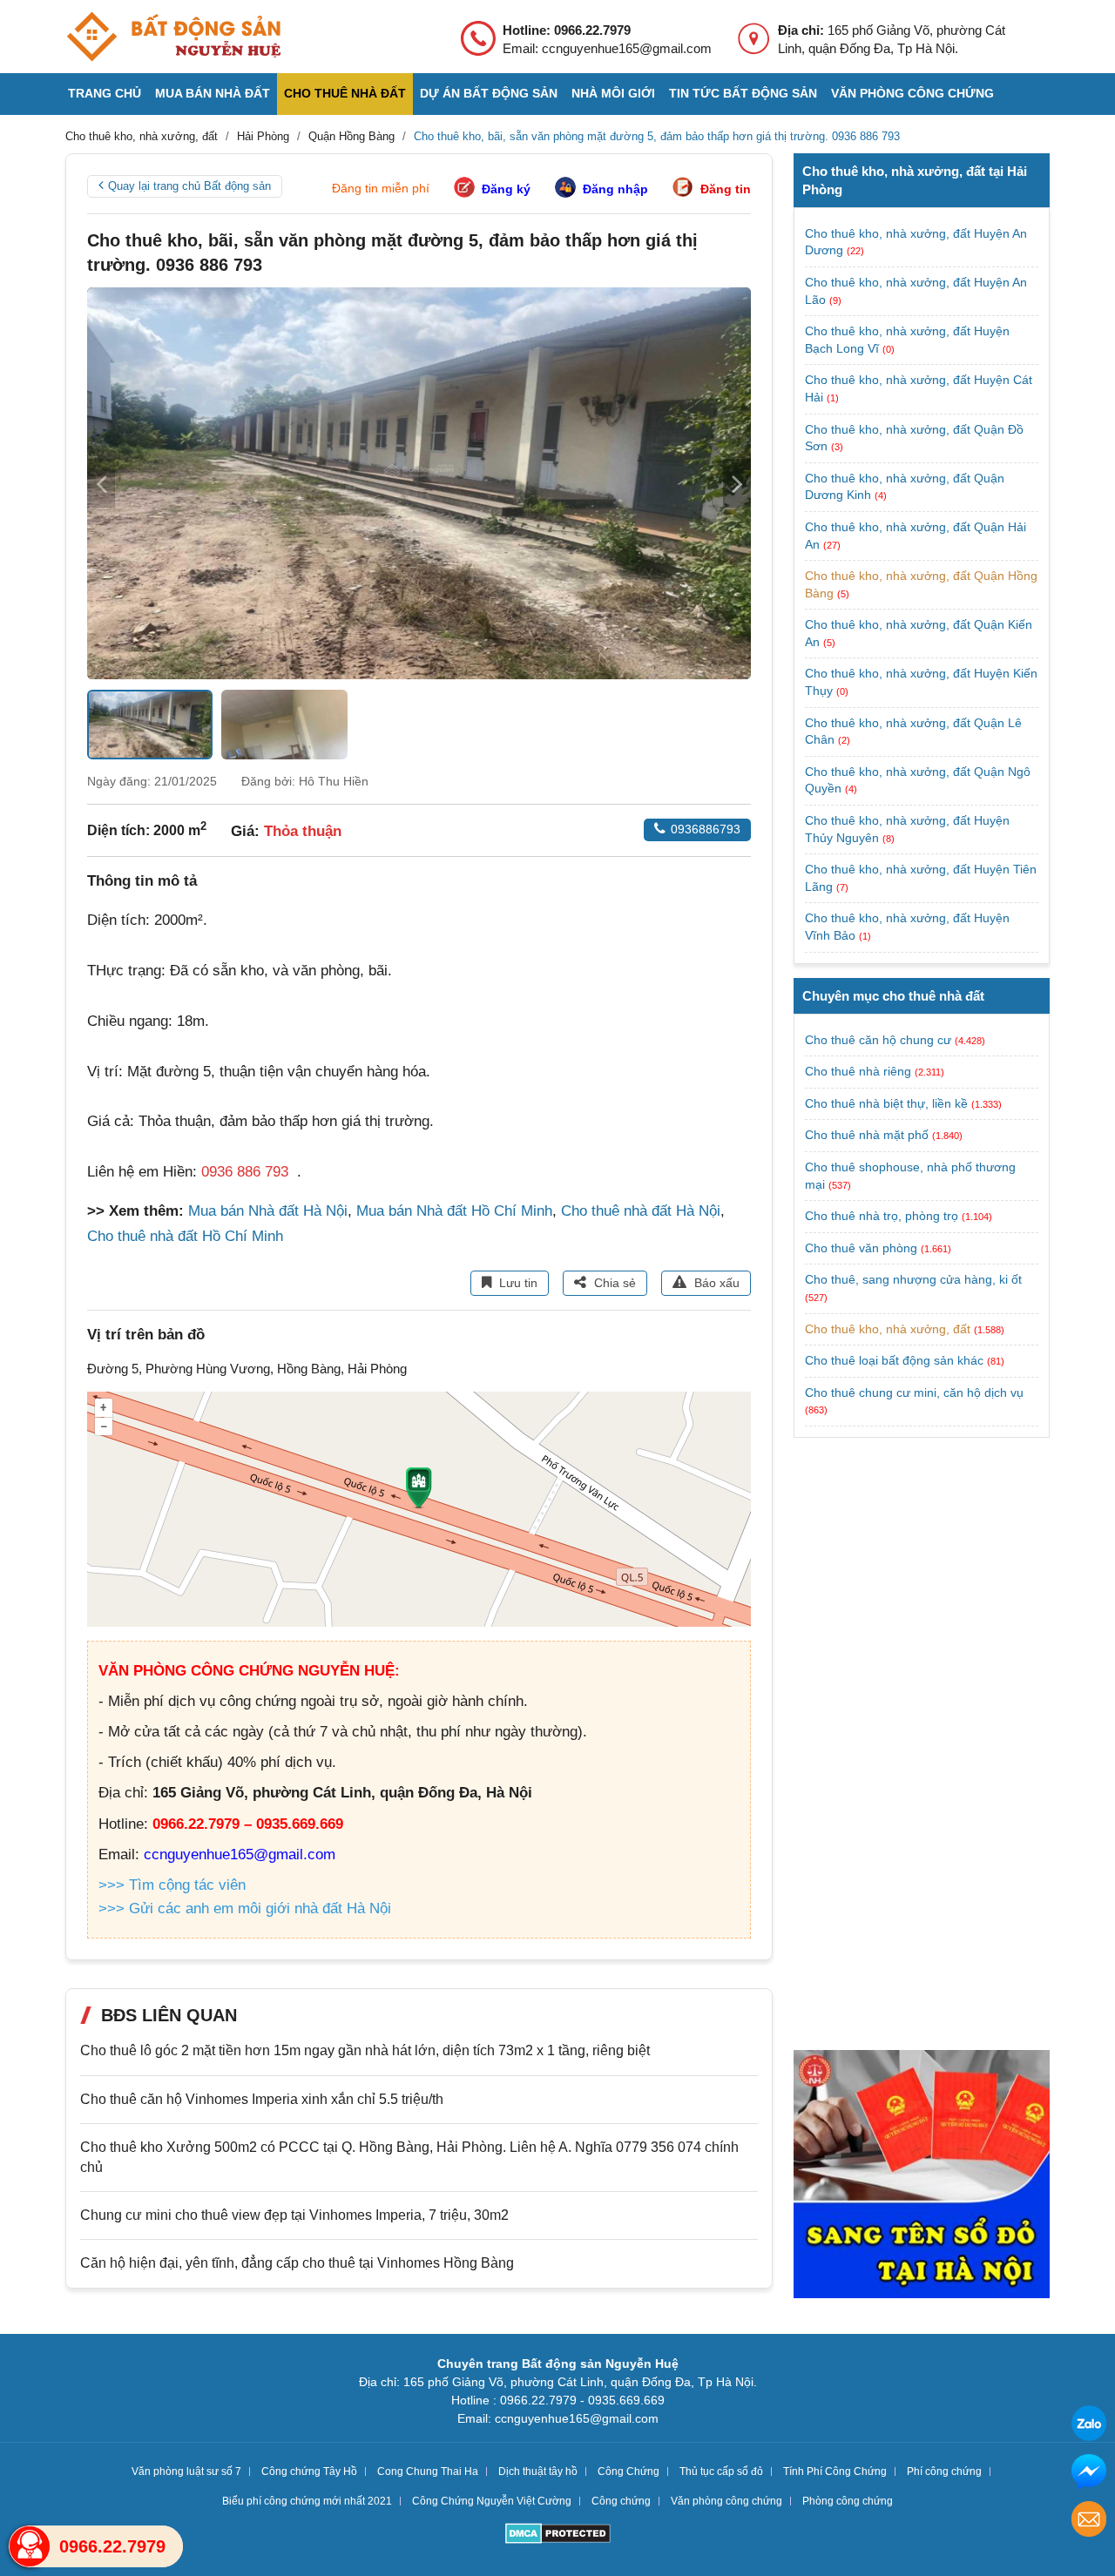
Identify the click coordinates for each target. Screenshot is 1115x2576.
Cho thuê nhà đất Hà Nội (641, 1211)
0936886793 (706, 829)
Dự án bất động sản (489, 93)
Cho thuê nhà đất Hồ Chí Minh (185, 1236)
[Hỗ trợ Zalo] (1089, 2426)
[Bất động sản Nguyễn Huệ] (173, 37)
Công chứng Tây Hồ (309, 2471)
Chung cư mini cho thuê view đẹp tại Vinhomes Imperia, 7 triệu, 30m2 (294, 2215)
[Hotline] (30, 2546)
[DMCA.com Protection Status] (558, 2536)
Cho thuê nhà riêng (858, 1071)
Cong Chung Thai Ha (428, 2471)
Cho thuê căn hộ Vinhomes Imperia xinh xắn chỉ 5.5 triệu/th (262, 2099)
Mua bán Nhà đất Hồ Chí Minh (454, 1211)
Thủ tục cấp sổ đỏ (721, 2471)
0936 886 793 (245, 1172)
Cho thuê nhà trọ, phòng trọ (882, 1216)
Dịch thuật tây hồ (538, 2471)
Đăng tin (726, 189)
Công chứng (621, 2501)
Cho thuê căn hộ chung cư (878, 1040)
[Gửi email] (1089, 2522)
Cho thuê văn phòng (861, 1248)
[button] (737, 483)
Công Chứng (628, 2471)
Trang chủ (105, 93)
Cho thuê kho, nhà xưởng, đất (888, 1329)
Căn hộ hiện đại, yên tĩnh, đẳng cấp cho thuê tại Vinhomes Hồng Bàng (297, 2263)
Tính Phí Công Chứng (835, 2471)
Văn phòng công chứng (912, 93)
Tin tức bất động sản (743, 93)
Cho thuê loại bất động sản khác (894, 1360)
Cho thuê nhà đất (345, 93)
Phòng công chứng (848, 2501)
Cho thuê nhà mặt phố (867, 1135)
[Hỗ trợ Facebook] (1089, 2474)
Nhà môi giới (613, 93)
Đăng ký (506, 189)
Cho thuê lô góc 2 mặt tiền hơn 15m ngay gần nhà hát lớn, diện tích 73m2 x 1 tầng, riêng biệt (365, 2050)
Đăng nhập (615, 189)
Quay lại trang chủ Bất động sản (189, 186)
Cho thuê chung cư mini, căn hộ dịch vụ (914, 1393)
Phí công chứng (944, 2471)
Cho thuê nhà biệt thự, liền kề (886, 1103)
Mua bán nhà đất (213, 93)
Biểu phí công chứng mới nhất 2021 (307, 2501)
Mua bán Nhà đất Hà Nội (268, 1211)
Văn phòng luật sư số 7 (186, 2471)
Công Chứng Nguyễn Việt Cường (492, 2501)
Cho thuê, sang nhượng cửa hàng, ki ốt (913, 1279)
